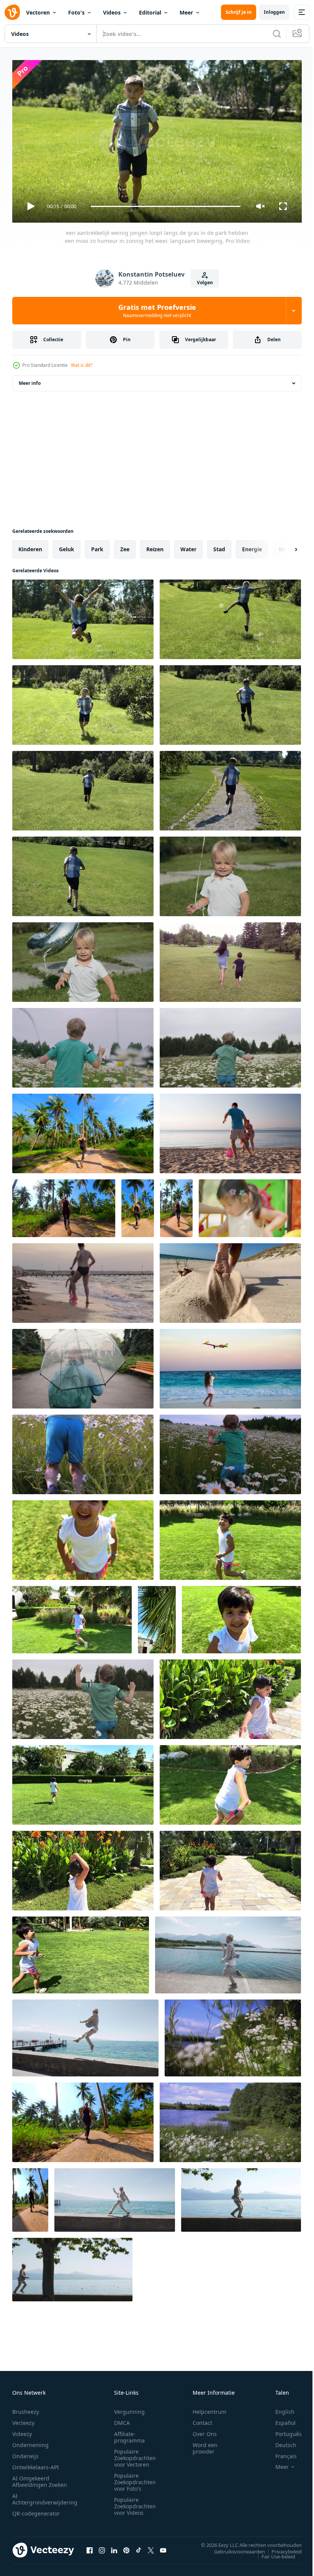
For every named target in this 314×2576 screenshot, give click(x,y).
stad (219, 546)
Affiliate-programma (129, 2434)
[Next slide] (284, 546)
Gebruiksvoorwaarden (234, 2548)
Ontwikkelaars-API (36, 2464)
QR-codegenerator (36, 2510)
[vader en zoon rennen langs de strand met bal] (83, 1280)
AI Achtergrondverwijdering (45, 2496)
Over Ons (205, 2430)
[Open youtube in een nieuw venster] (163, 2547)
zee (125, 546)
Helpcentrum (209, 2408)
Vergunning (129, 2408)
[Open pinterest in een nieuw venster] (126, 2547)
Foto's (76, 12)
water (188, 546)
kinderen (30, 546)
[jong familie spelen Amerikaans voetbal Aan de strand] (230, 1130)
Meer (186, 12)
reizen (155, 546)
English (279, 2408)
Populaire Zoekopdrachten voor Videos (135, 2503)
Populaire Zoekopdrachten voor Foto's (135, 2479)
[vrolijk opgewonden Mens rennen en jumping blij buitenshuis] (228, 1952)
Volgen (205, 283)
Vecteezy (23, 2419)
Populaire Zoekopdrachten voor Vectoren (135, 2455)
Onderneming (30, 2442)
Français (280, 2453)
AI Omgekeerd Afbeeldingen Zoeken (40, 2478)
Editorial (150, 12)
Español (280, 2419)
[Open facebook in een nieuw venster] (90, 2547)
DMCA (122, 2419)
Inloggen (274, 12)
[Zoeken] (277, 34)
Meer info (30, 380)
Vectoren (38, 12)
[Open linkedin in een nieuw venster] (114, 2547)
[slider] (166, 206)
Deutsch (280, 2442)
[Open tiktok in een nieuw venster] (139, 2547)
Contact (202, 2419)
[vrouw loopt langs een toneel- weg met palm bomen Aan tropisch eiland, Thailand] (83, 1130)
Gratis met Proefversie (157, 311)
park (97, 546)
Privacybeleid (281, 2548)
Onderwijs (25, 2453)
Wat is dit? (82, 365)
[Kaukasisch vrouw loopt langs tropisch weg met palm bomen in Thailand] (83, 2119)
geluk (67, 546)
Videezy (22, 2430)
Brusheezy (26, 2408)
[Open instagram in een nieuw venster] (102, 2547)
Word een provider (205, 2445)
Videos (112, 12)
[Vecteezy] (12, 12)
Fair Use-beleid (273, 2553)
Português (283, 2430)
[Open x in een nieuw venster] (151, 2547)
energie (252, 546)
